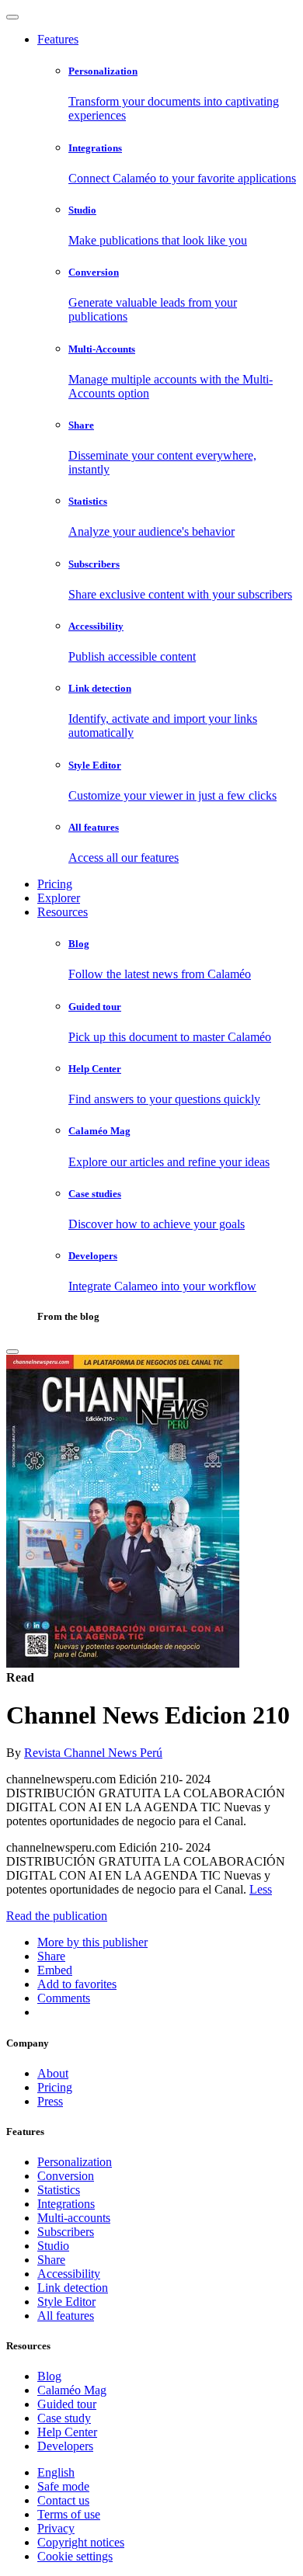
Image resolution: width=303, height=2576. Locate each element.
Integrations (66, 2204)
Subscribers (66, 2232)
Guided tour (67, 2404)
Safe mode (63, 2486)
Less (261, 1889)
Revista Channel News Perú (93, 1753)
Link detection (73, 2288)
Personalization (75, 2162)
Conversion (66, 2176)
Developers (65, 2446)
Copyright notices (81, 2542)
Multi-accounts (74, 2218)
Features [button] (58, 39)
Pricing (55, 884)
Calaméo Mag (72, 2390)
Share (51, 2260)
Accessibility (69, 2274)
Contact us (63, 2500)
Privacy (56, 2528)
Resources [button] (63, 912)
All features (66, 2316)
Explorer (59, 898)
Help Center (67, 2432)
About (53, 2073)
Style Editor (66, 2302)
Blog (49, 2376)
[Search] (12, 1352)
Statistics (59, 2190)
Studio (53, 2246)
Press (50, 2101)
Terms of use (69, 2514)
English (56, 2472)
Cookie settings (75, 2556)
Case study (64, 2418)
